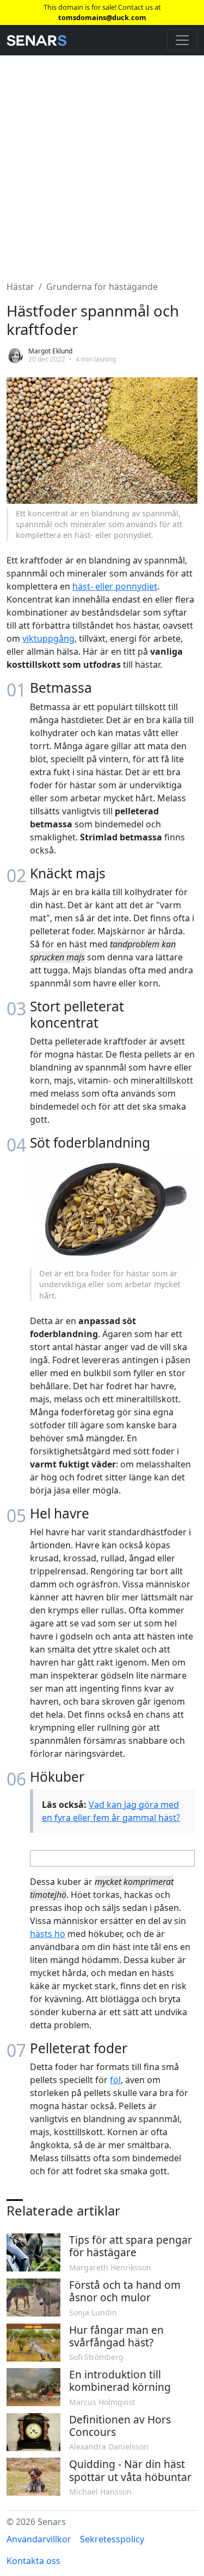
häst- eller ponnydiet (115, 586)
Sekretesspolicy (112, 2539)
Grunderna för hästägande (102, 287)
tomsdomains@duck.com (102, 17)
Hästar (20, 287)
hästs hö (48, 1934)
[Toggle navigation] (182, 40)
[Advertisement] (102, 162)
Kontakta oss (33, 2561)
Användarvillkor (39, 2539)
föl (115, 2080)
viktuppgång (48, 638)
